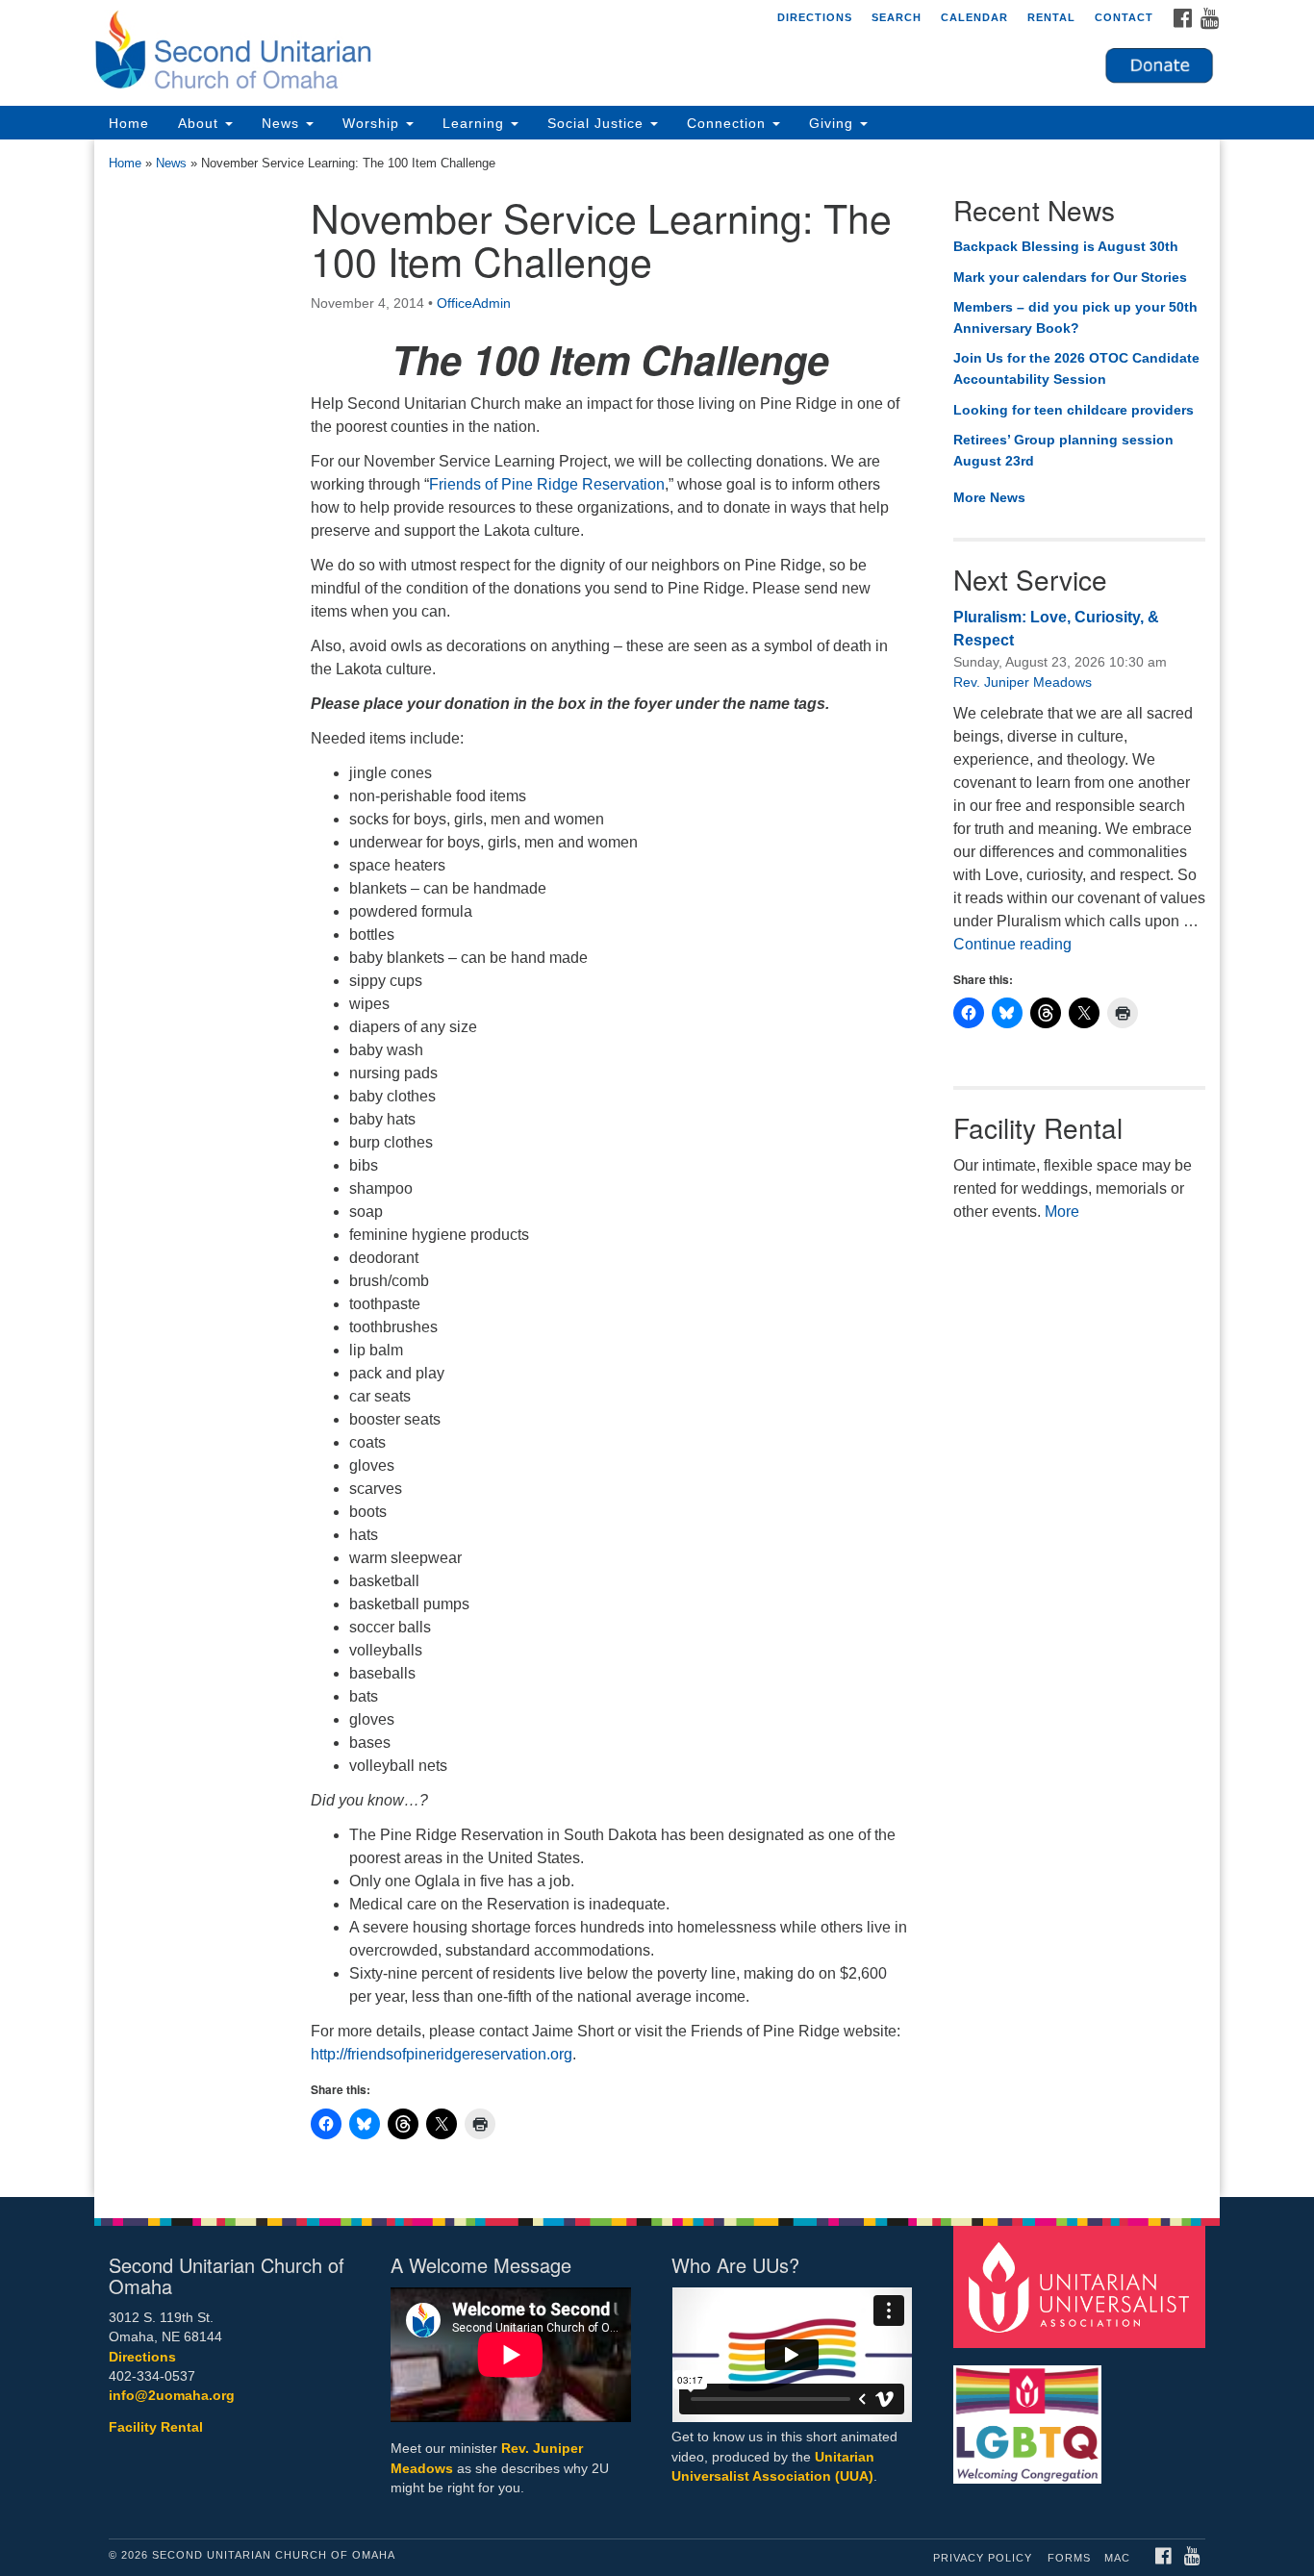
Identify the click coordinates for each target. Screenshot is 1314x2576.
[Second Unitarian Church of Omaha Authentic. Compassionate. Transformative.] (423, 53)
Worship (373, 123)
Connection (729, 123)
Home (129, 123)
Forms (1069, 2558)
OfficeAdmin (474, 303)
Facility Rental (156, 2427)
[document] (657, 1168)
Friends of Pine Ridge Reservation (547, 484)
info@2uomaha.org (172, 2396)
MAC (1117, 2558)
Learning (476, 123)
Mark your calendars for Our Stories (1070, 277)
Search (897, 17)
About (201, 123)
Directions (815, 17)
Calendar (974, 17)
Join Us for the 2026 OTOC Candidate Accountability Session (1076, 368)
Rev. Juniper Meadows (1023, 682)
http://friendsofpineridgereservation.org (442, 2054)
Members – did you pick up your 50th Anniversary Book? (1075, 317)
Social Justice (598, 123)
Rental (1051, 17)
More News (989, 497)
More (1062, 1212)
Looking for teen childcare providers (1074, 410)
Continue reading (1012, 944)
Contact (1124, 17)
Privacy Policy (983, 2558)
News (283, 123)
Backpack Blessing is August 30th (1066, 246)
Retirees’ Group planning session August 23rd (1063, 450)
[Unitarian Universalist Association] (1082, 2286)
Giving (834, 123)
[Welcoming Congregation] (1030, 2415)
